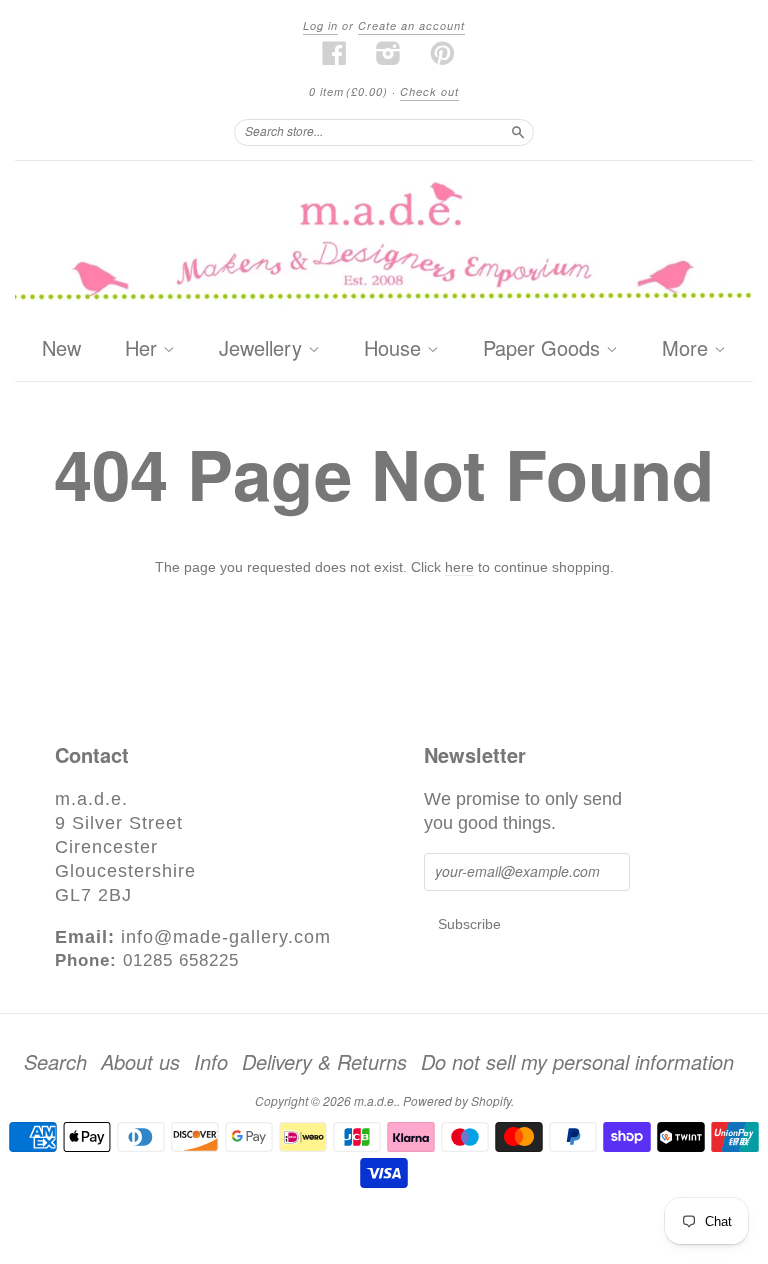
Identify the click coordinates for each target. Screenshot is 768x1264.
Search (55, 1062)
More (688, 349)
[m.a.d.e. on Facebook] (335, 53)
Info (211, 1062)
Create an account (411, 25)
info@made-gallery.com (226, 937)
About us (140, 1062)
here (459, 567)
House (395, 349)
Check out (429, 91)
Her (144, 349)
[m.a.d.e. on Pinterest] (443, 53)
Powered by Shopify (457, 1100)
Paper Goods (544, 349)
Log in (320, 25)
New (61, 347)
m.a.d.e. (375, 1100)
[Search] (518, 132)
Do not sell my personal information (577, 1062)
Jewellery (263, 349)
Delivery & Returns (324, 1062)
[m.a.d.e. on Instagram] (389, 53)
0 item (348, 91)
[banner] (384, 244)
